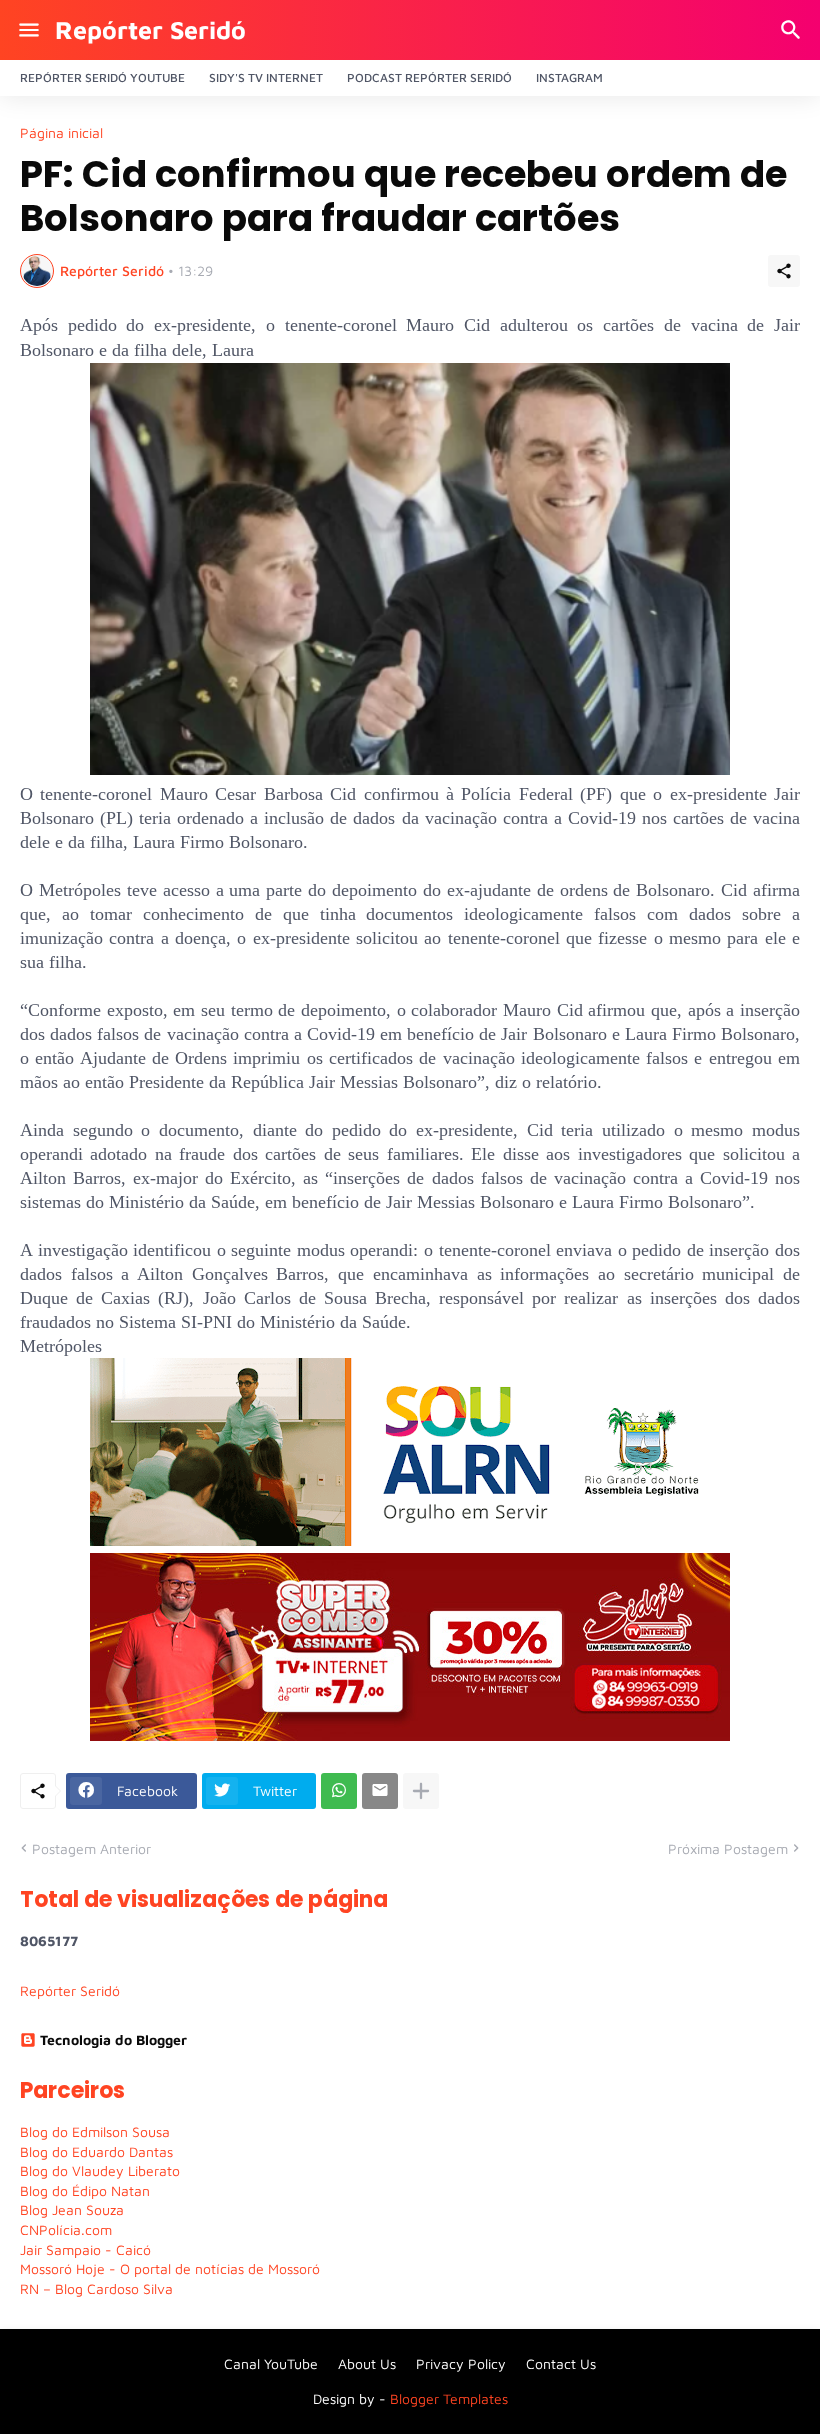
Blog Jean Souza (72, 2209)
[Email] (380, 1791)
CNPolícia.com (66, 2229)
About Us (367, 2363)
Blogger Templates (449, 2398)
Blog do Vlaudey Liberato (100, 2170)
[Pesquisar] (793, 30)
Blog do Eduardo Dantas (96, 2151)
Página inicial (61, 133)
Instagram (569, 77)
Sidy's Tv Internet (266, 77)
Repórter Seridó (150, 29)
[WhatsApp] (339, 1791)
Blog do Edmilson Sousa (95, 2131)
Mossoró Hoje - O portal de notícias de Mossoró (170, 2268)
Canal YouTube (271, 2363)
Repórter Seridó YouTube (102, 77)
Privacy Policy (461, 2363)
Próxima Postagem (728, 1848)
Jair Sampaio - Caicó (85, 2249)
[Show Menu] (27, 30)
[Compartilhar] (784, 271)
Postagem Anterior (91, 1848)
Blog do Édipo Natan (85, 2190)
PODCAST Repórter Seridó (429, 77)
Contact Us (561, 2363)
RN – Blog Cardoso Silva (96, 2288)
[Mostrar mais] (421, 1791)
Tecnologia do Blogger (113, 2039)
